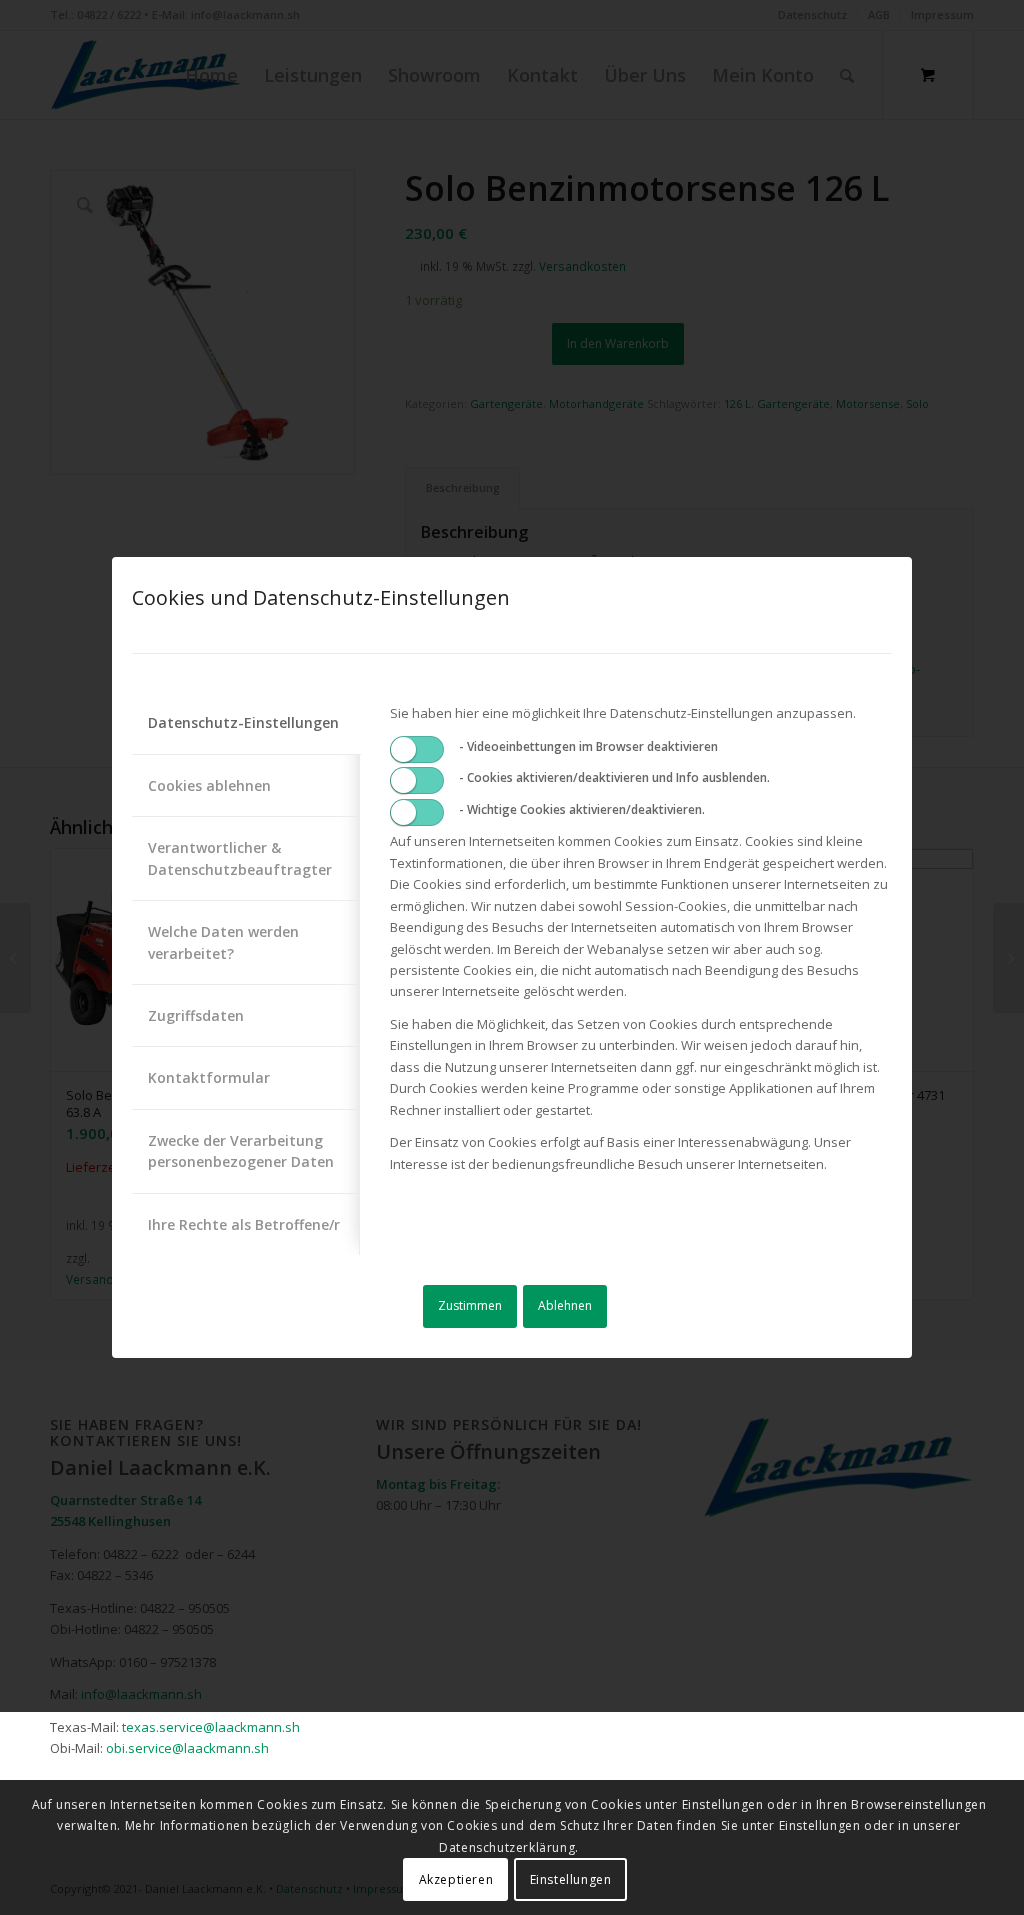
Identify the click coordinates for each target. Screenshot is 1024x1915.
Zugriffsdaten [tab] (196, 1015)
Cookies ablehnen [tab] (209, 785)
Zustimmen (470, 1305)
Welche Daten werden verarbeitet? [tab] (223, 942)
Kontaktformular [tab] (209, 1077)
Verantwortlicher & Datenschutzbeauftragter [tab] (240, 858)
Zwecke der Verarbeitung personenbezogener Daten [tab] (241, 1151)
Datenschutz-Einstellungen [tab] (243, 722)
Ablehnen (565, 1305)
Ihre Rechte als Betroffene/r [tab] (244, 1224)
